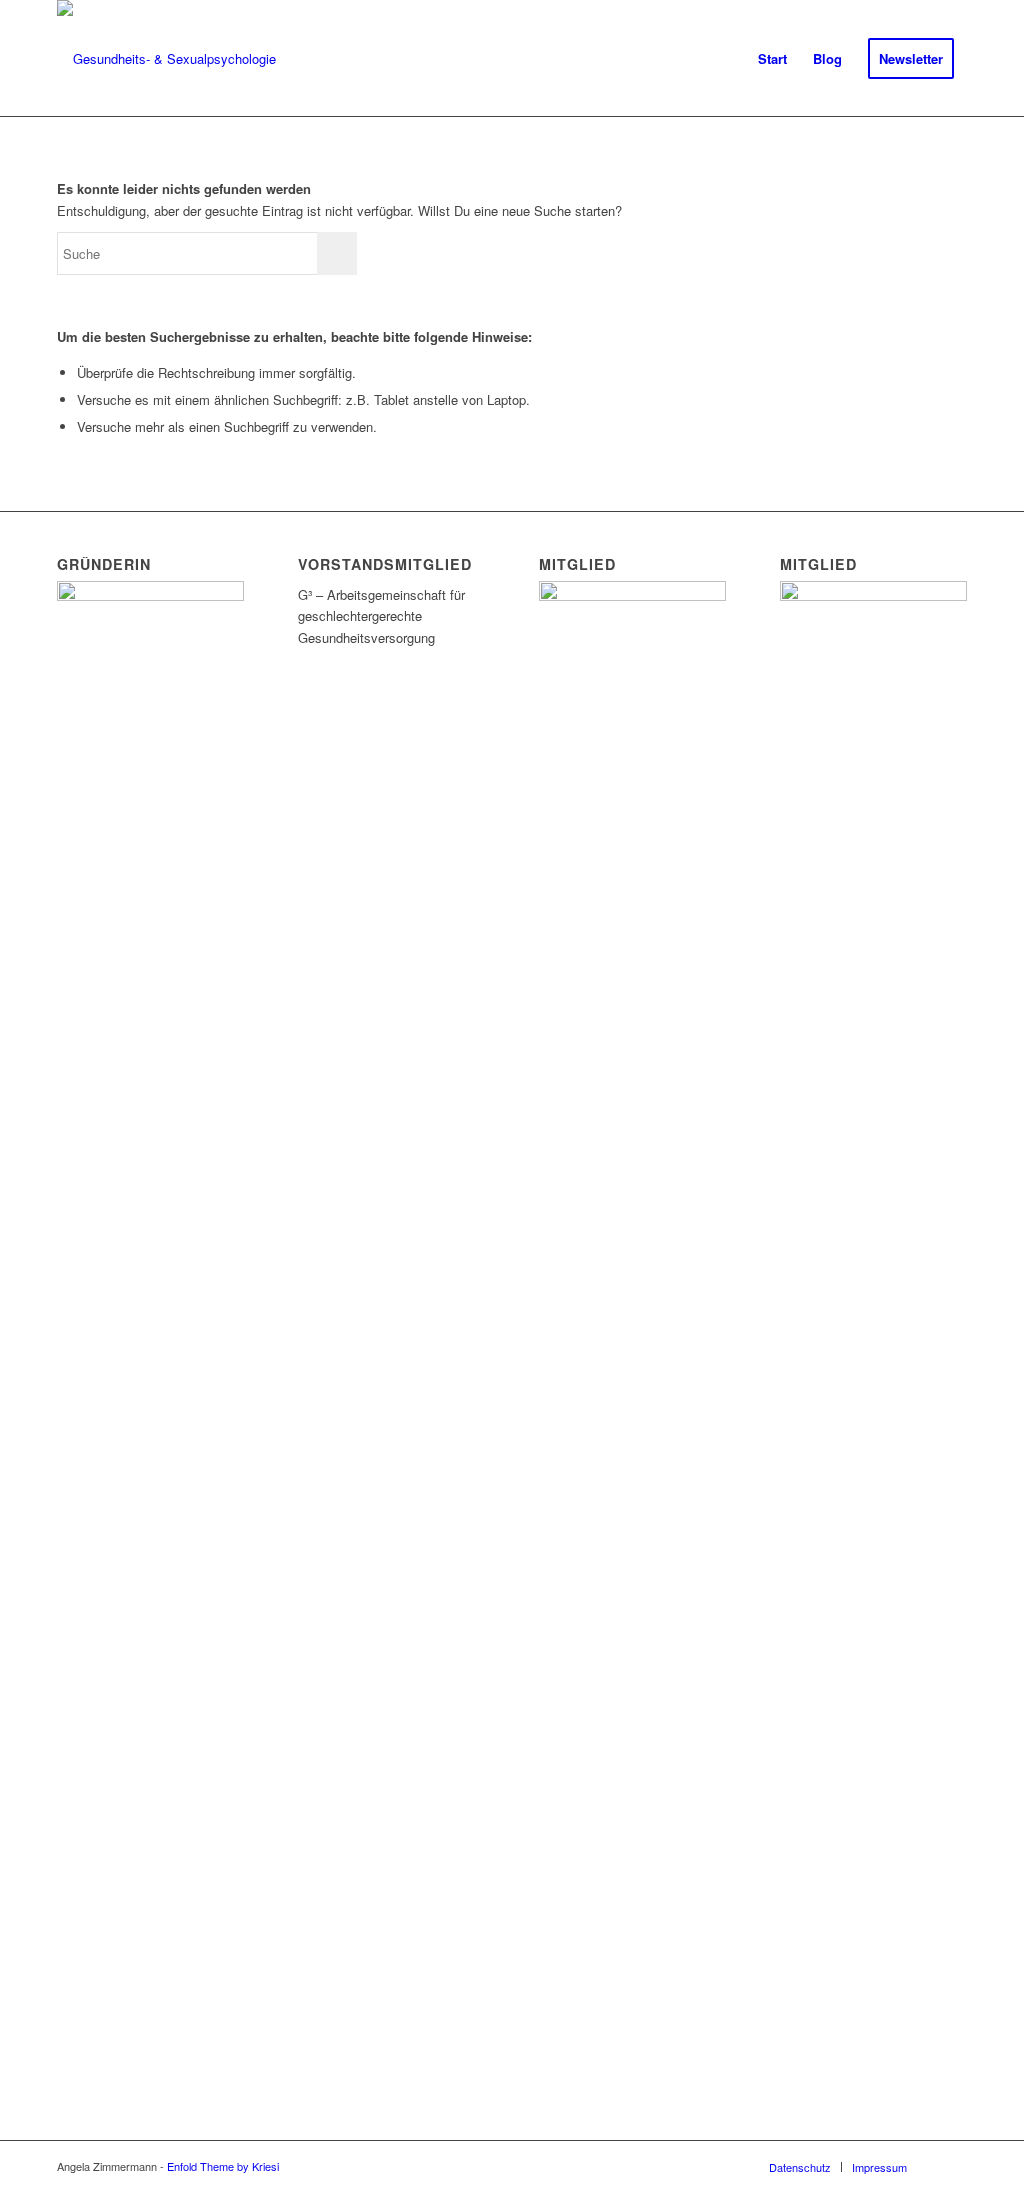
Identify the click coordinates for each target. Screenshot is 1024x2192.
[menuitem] (772, 59)
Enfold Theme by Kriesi (223, 2166)
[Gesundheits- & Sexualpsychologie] (166, 59)
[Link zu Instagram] (952, 2166)
